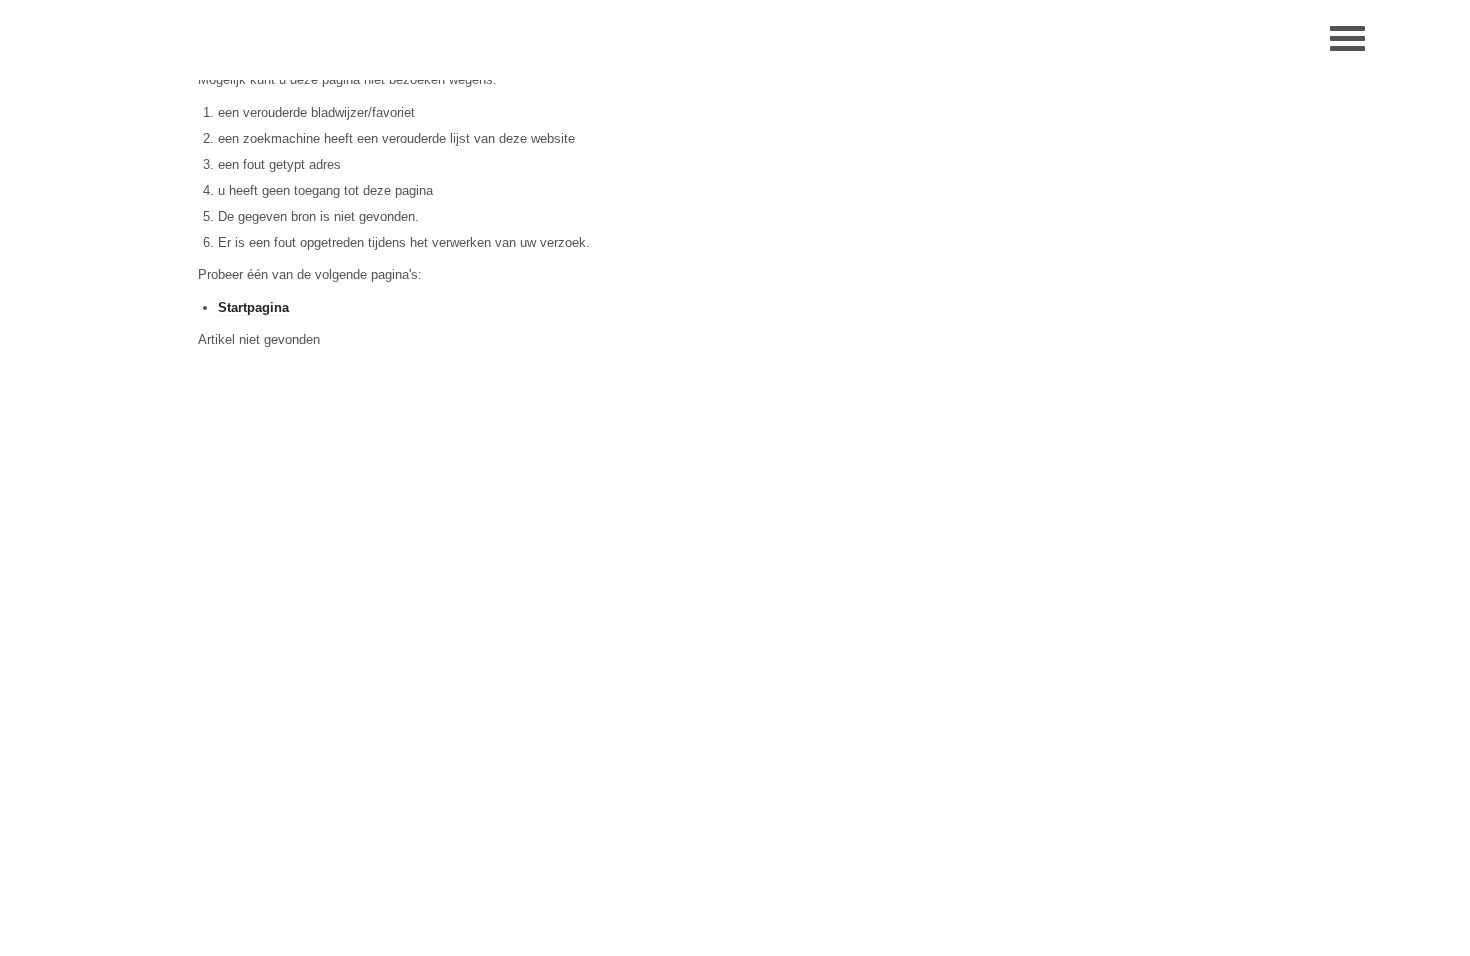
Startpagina (253, 307)
